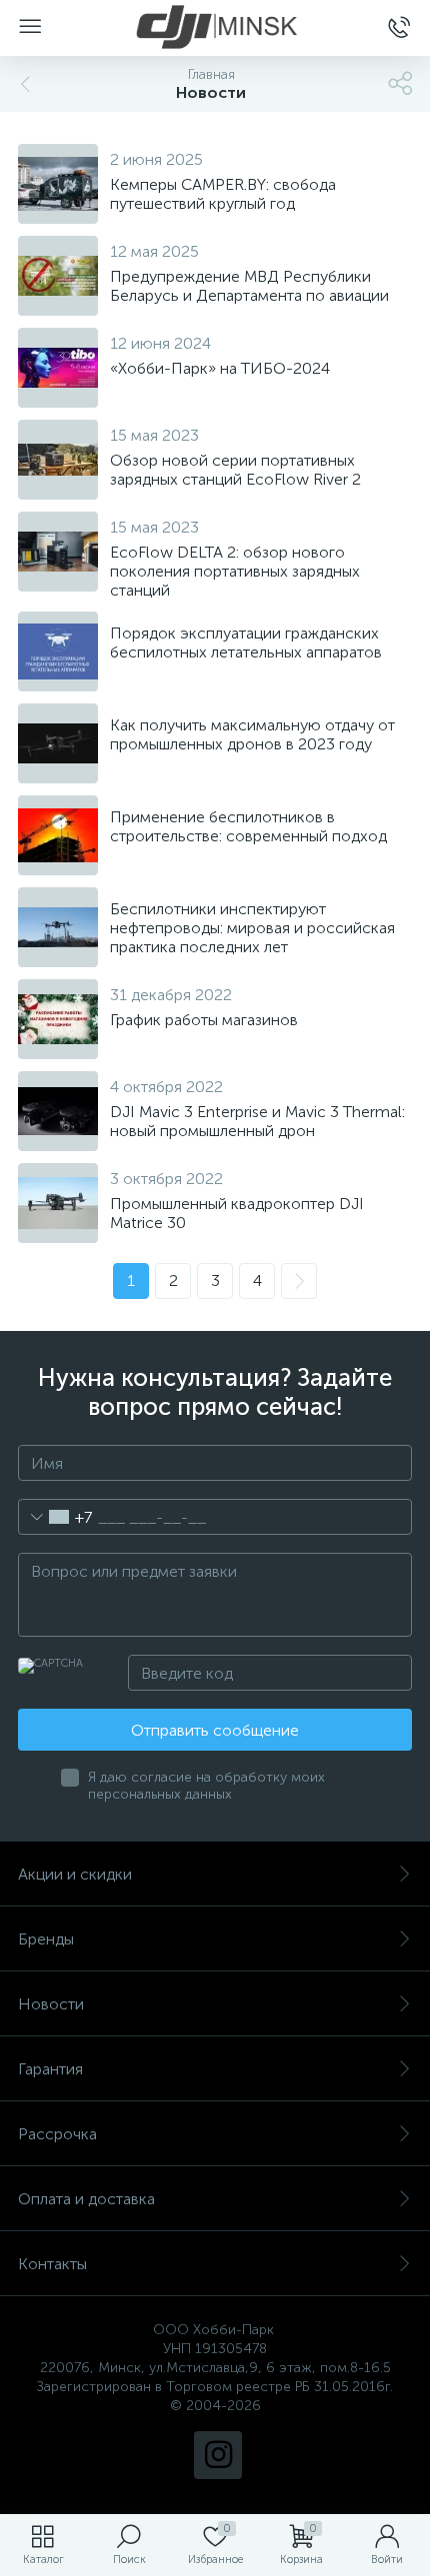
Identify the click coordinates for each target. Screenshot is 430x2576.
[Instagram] (218, 2455)
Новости (51, 2004)
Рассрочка (57, 2134)
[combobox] (55, 1517)
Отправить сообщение (215, 1730)
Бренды (46, 1939)
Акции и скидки (75, 1874)
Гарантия (50, 2069)
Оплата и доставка (86, 2199)
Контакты (52, 2264)
